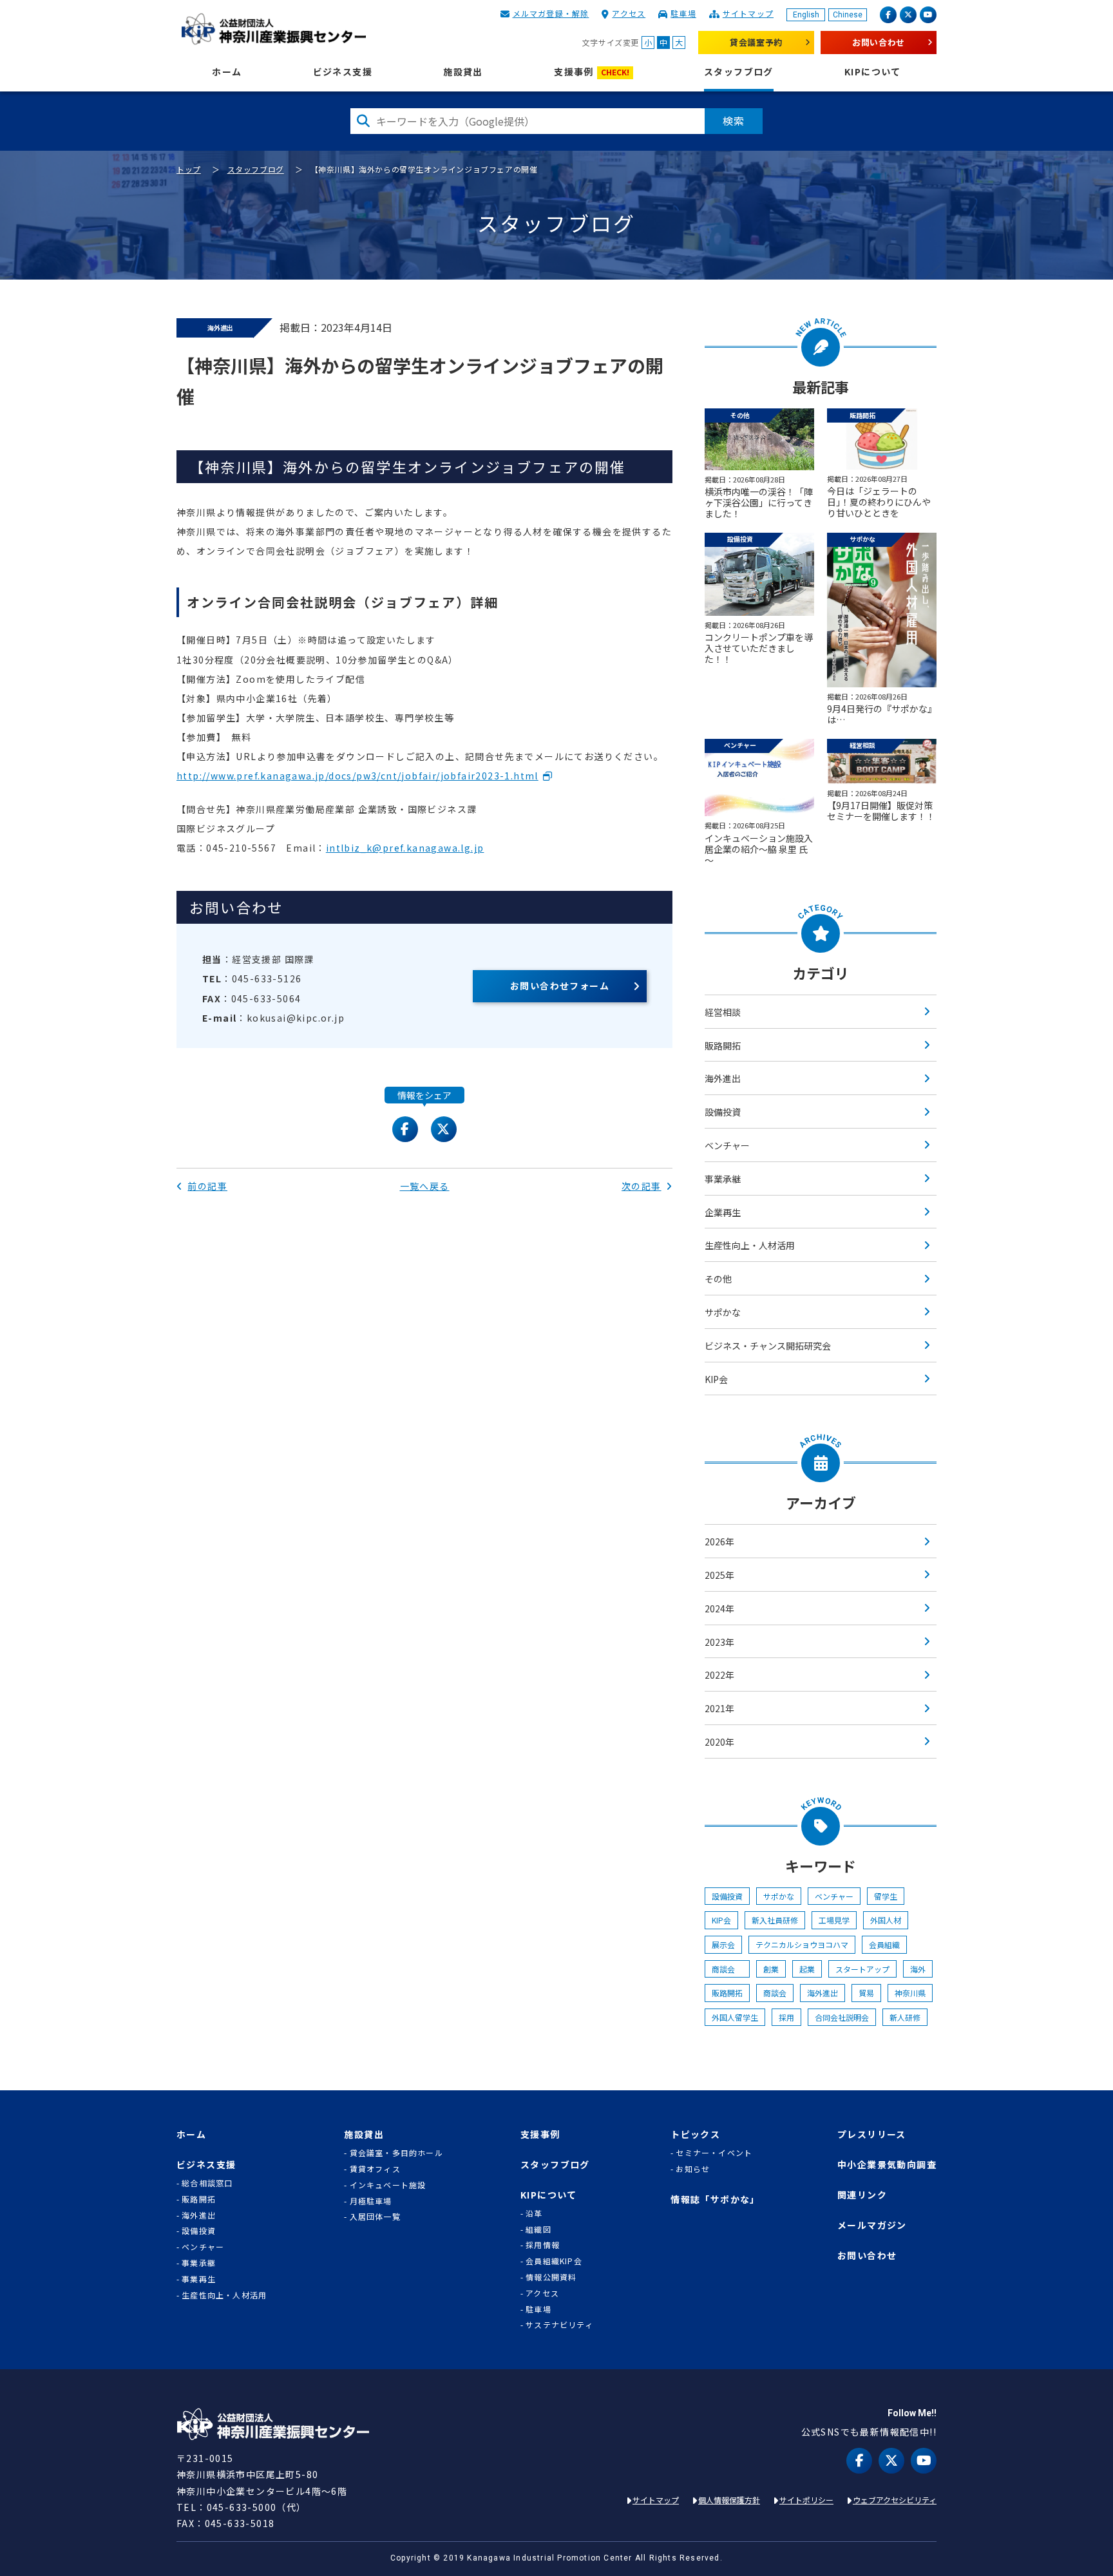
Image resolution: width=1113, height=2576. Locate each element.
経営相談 (723, 1012)
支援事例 (592, 72)
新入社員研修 (775, 1920)
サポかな (723, 1312)
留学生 (886, 1896)
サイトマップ (748, 13)
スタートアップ (862, 1969)
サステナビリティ (559, 2325)
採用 (786, 2017)
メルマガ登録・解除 (551, 13)
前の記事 (207, 1186)
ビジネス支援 (343, 72)
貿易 (866, 1993)
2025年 (719, 1575)
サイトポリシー (806, 2500)
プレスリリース (872, 2134)
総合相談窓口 (207, 2183)
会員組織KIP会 (554, 2261)
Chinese (848, 15)
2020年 (719, 1742)
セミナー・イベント (714, 2153)
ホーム (227, 72)
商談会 (727, 1969)
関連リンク (862, 2195)
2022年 (719, 1675)
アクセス (629, 13)
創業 (771, 1969)
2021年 (719, 1708)
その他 (718, 1279)
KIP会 (716, 1379)
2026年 (719, 1541)
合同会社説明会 (842, 2017)
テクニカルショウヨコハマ (802, 1944)
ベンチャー (727, 1145)
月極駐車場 (371, 2201)
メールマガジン (872, 2225)
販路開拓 (723, 1045)
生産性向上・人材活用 (750, 1245)
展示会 (723, 1944)
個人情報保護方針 (729, 2500)
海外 (918, 1969)
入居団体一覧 (375, 2217)
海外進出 (723, 1078)
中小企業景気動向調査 (887, 2165)
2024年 (719, 1608)
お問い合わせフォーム (560, 986)
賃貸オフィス (375, 2169)
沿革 (534, 2213)
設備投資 (723, 1112)
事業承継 (723, 1179)
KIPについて (873, 72)
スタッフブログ (739, 72)
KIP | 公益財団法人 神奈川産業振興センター (273, 29)
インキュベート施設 (388, 2185)
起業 (807, 1969)
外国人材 (886, 1920)
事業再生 (199, 2279)
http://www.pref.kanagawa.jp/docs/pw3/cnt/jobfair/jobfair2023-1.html (357, 776)
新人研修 (905, 2017)
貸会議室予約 (756, 42)
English (806, 15)
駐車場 (683, 13)
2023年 (719, 1642)
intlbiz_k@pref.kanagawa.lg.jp (405, 848)
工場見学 (834, 1920)
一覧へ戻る (425, 1186)
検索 (734, 120)
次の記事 (642, 1186)
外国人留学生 (735, 2017)
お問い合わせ (879, 42)
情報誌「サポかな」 (715, 2199)
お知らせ (693, 2169)
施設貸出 (463, 72)
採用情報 (543, 2245)
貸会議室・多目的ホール (396, 2153)
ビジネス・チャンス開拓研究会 (768, 1346)
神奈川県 (910, 1993)
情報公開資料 (551, 2277)
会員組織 (884, 1944)
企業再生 (723, 1212)
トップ (189, 169)
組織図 (538, 2229)
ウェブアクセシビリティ (895, 2500)
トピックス (695, 2134)
